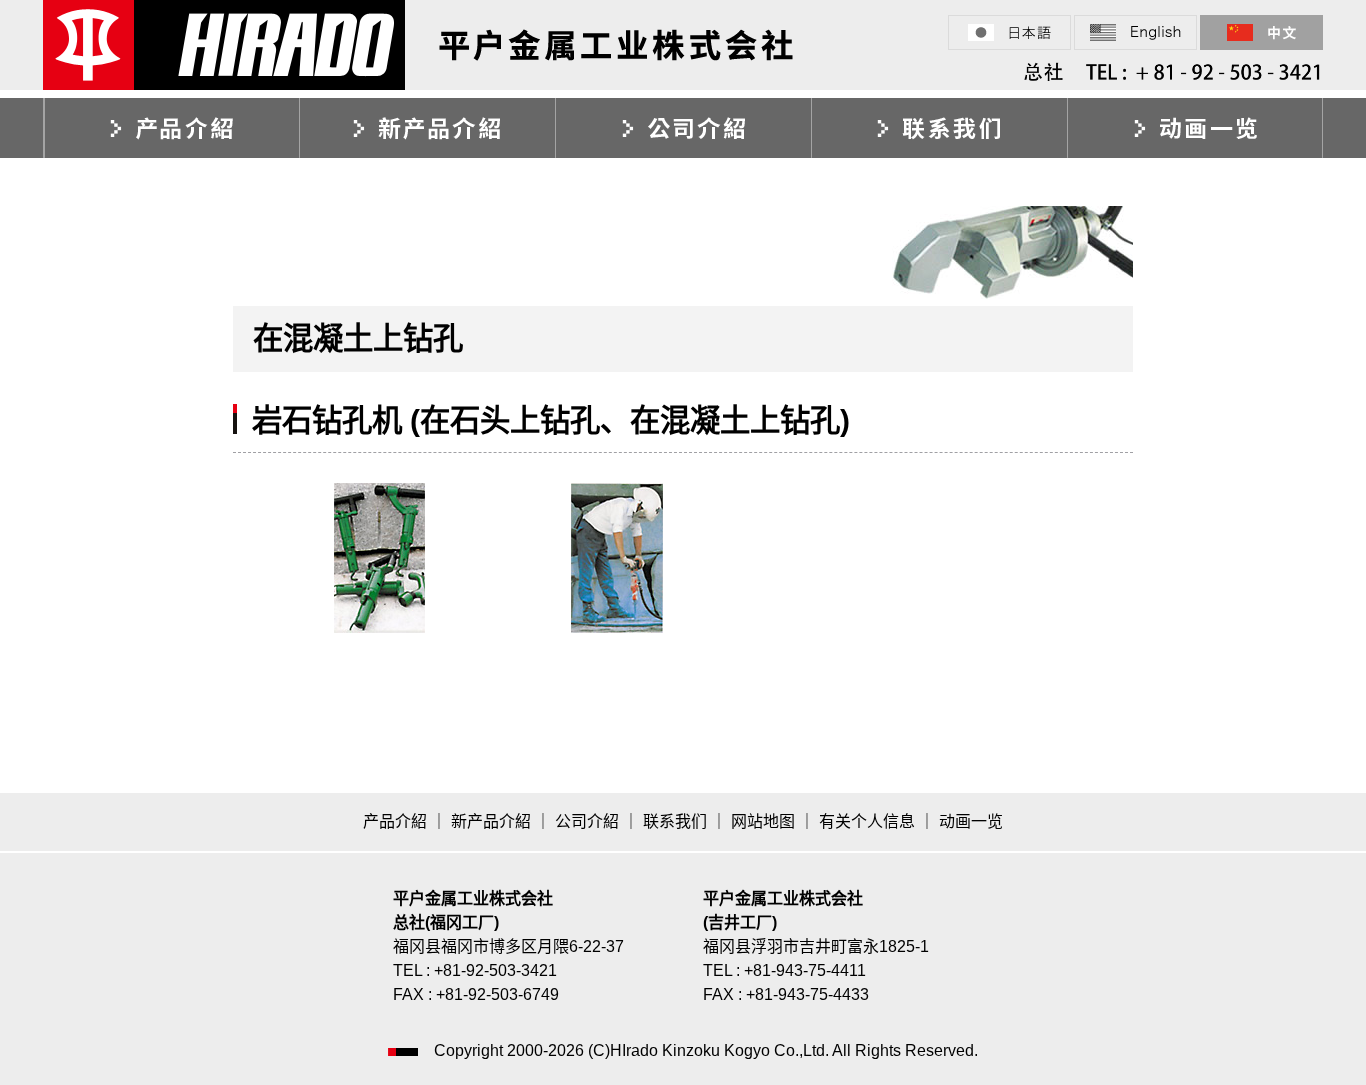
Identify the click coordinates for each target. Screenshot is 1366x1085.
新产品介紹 (427, 128)
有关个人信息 (867, 821)
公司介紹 (683, 128)
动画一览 (1195, 128)
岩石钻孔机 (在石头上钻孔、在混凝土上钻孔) (551, 420)
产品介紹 (171, 128)
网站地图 (763, 821)
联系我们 (939, 128)
